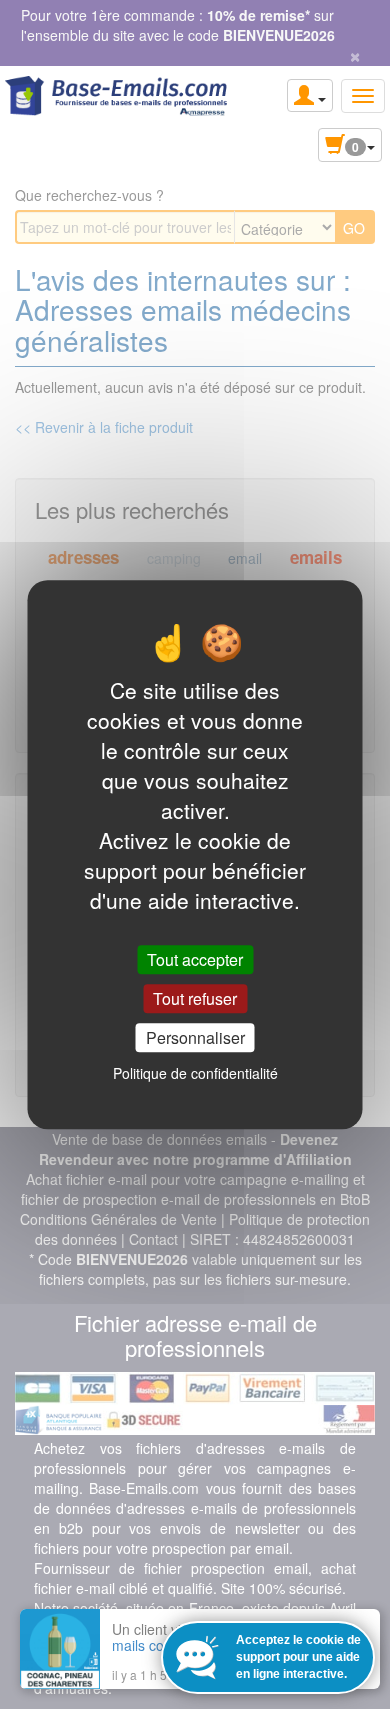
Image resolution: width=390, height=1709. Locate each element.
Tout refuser (195, 998)
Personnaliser (195, 1037)
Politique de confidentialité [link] (195, 1073)
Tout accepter (195, 959)
